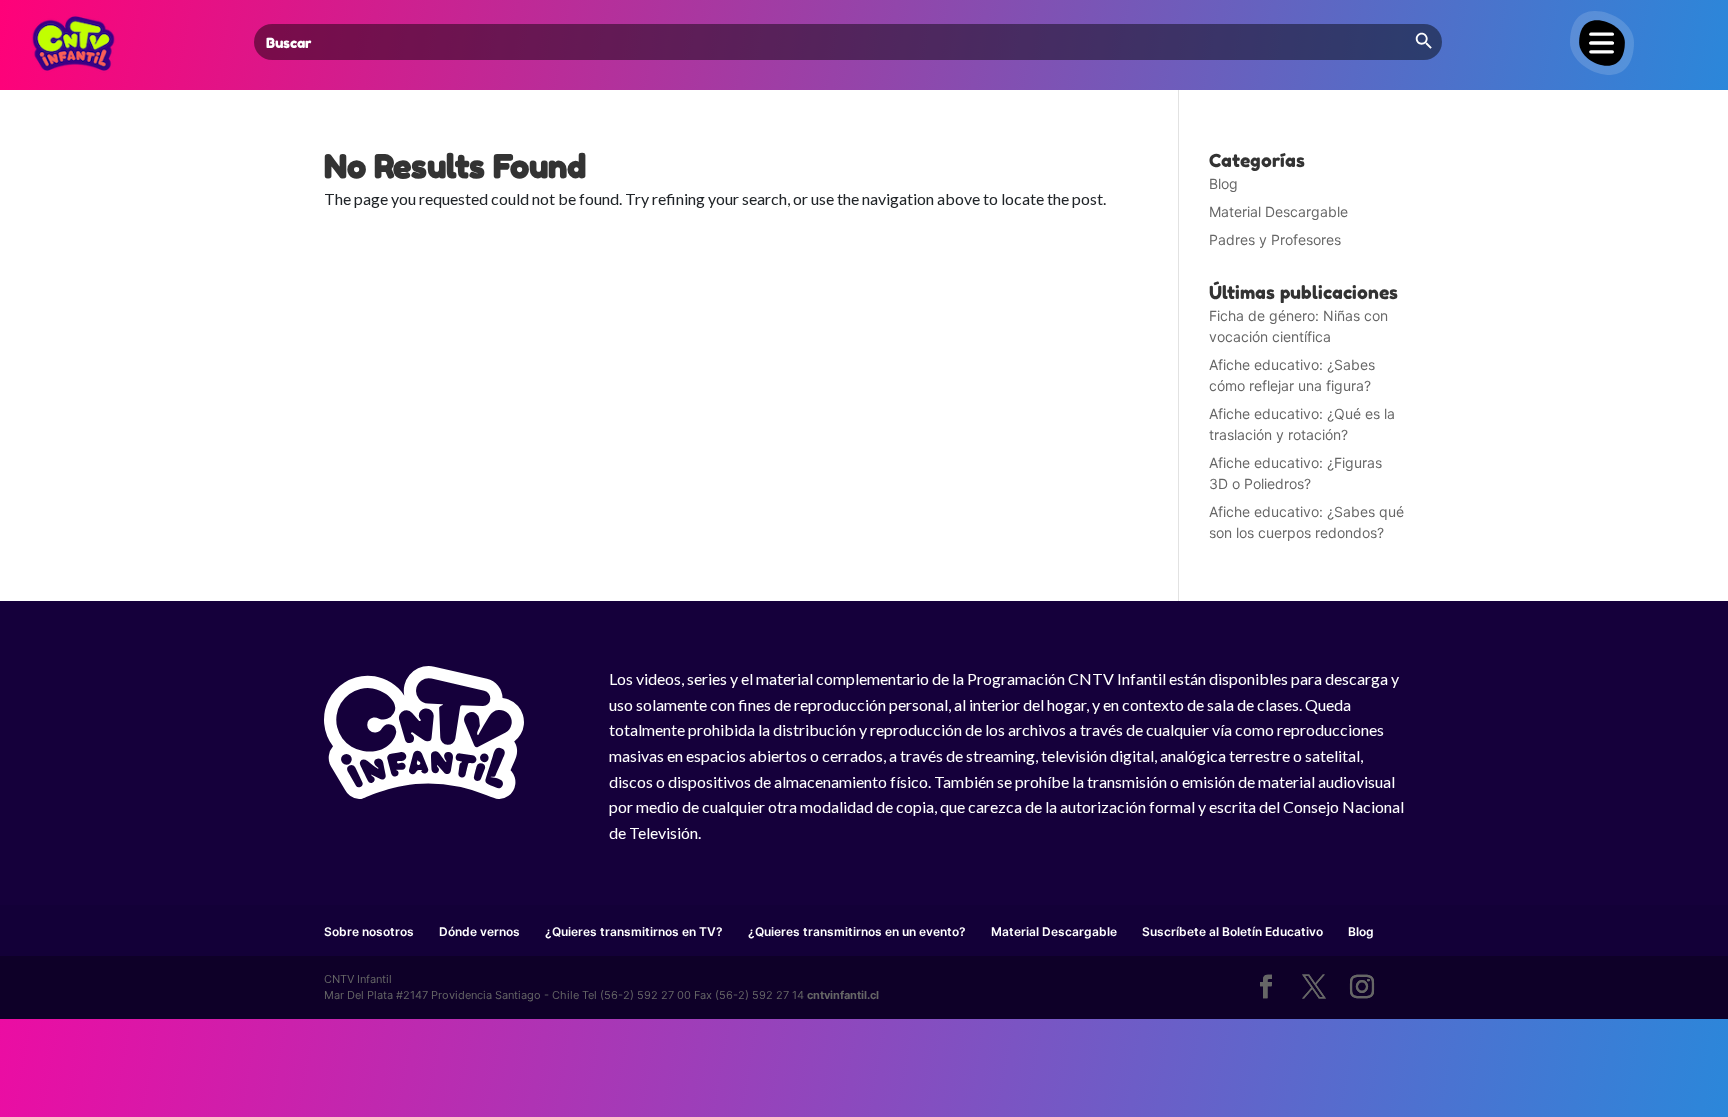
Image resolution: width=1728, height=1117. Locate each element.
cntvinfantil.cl (843, 995)
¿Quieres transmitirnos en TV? (634, 931)
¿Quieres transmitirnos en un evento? (857, 931)
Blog (1223, 183)
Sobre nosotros (369, 931)
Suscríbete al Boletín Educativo (1232, 931)
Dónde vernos (479, 931)
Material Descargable (1278, 211)
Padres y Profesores (1275, 239)
